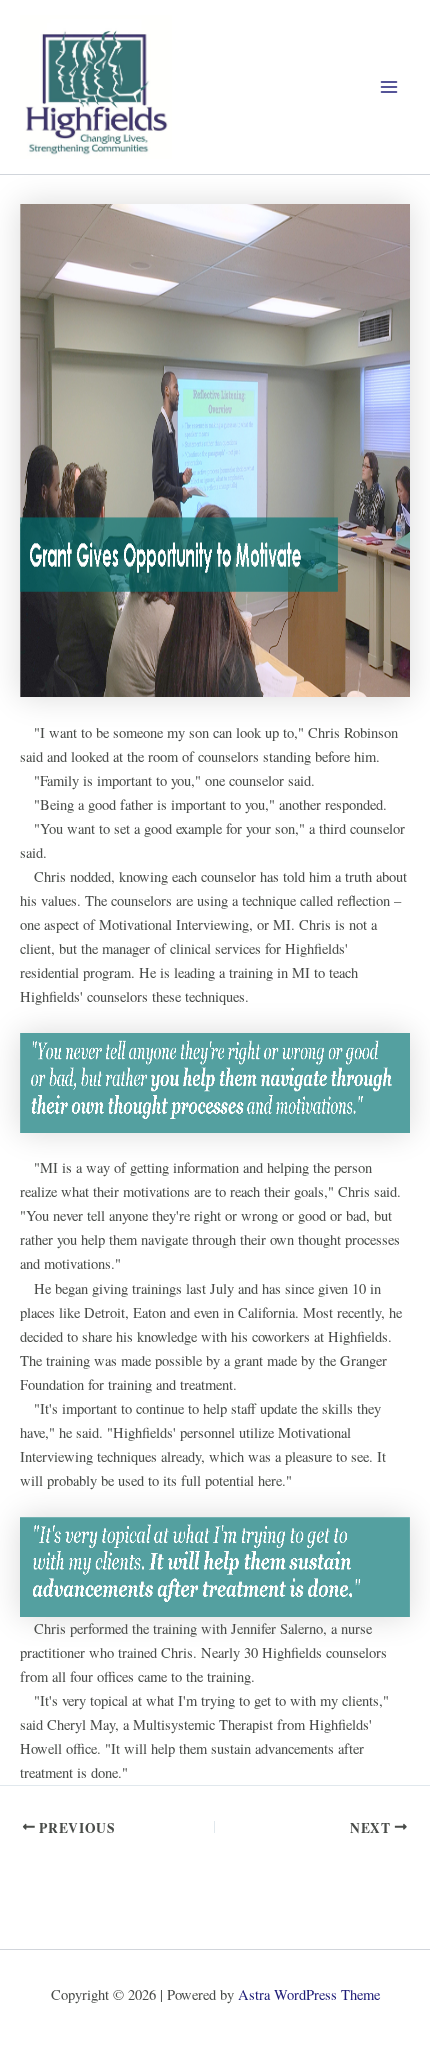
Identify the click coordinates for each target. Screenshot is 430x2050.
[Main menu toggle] (389, 87)
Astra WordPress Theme (309, 1994)
